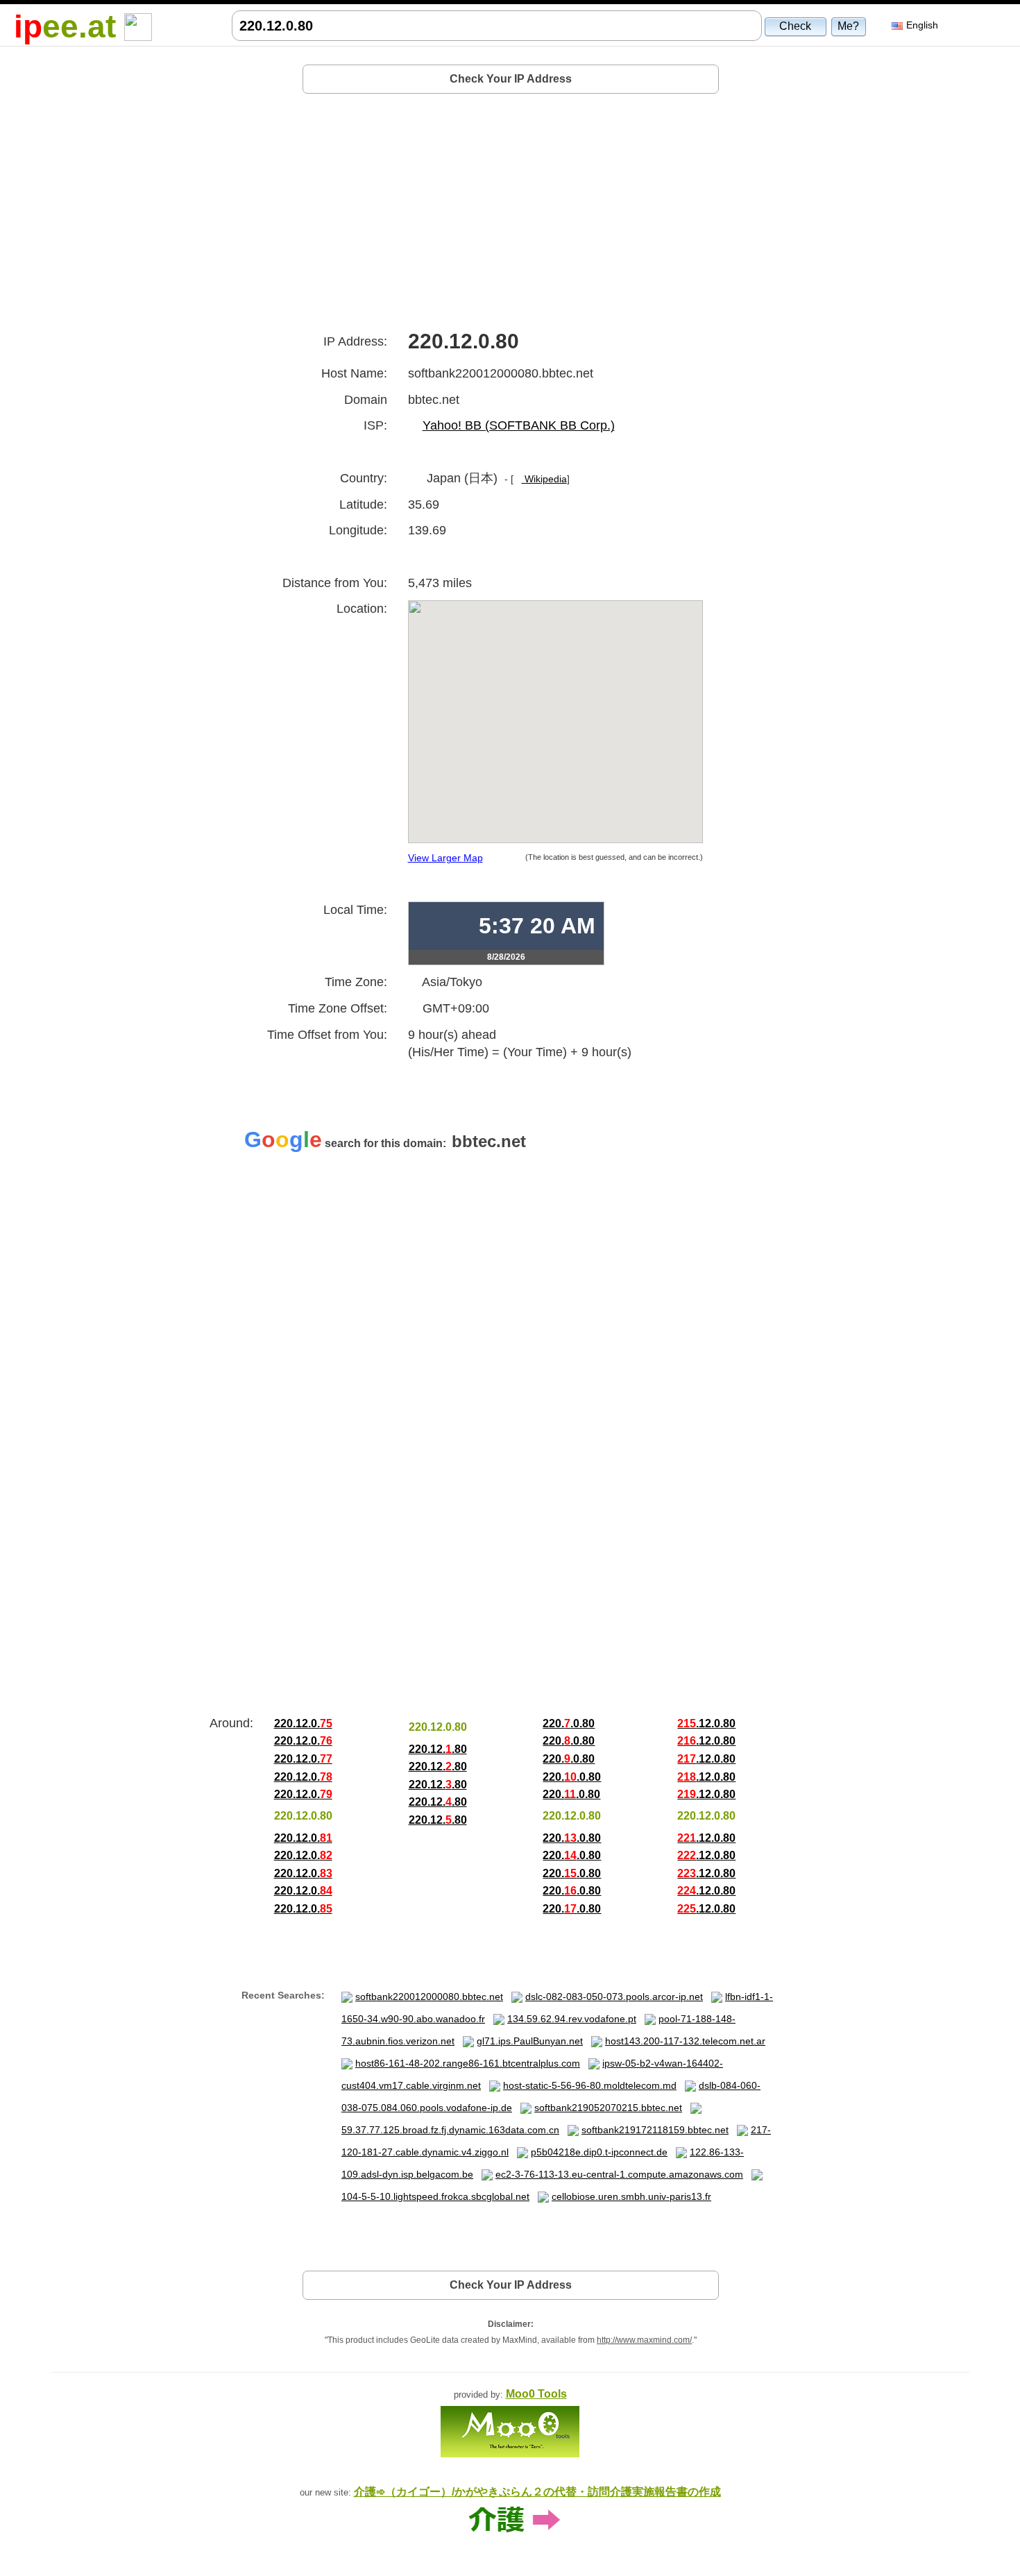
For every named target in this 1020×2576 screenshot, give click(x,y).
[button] (796, 26)
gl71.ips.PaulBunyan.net (530, 2041)
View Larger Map (445, 858)
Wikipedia (544, 479)
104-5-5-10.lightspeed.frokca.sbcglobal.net (435, 2196)
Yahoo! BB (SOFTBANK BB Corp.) (519, 425)
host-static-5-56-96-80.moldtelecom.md (590, 2085)
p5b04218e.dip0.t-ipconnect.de (599, 2152)
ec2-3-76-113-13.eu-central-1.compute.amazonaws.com (619, 2174)
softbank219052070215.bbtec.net (608, 2108)
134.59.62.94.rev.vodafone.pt (572, 2019)
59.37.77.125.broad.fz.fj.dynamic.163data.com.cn (450, 2130)
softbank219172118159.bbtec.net (655, 2130)
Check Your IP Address (511, 79)
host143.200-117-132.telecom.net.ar (685, 2041)
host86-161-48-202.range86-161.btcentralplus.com (468, 2063)
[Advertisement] (511, 207)
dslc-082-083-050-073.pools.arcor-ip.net (614, 1997)
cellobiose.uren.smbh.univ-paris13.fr (631, 2196)
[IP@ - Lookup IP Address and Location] (138, 26)
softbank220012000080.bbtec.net (429, 1997)
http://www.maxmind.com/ (644, 2340)
